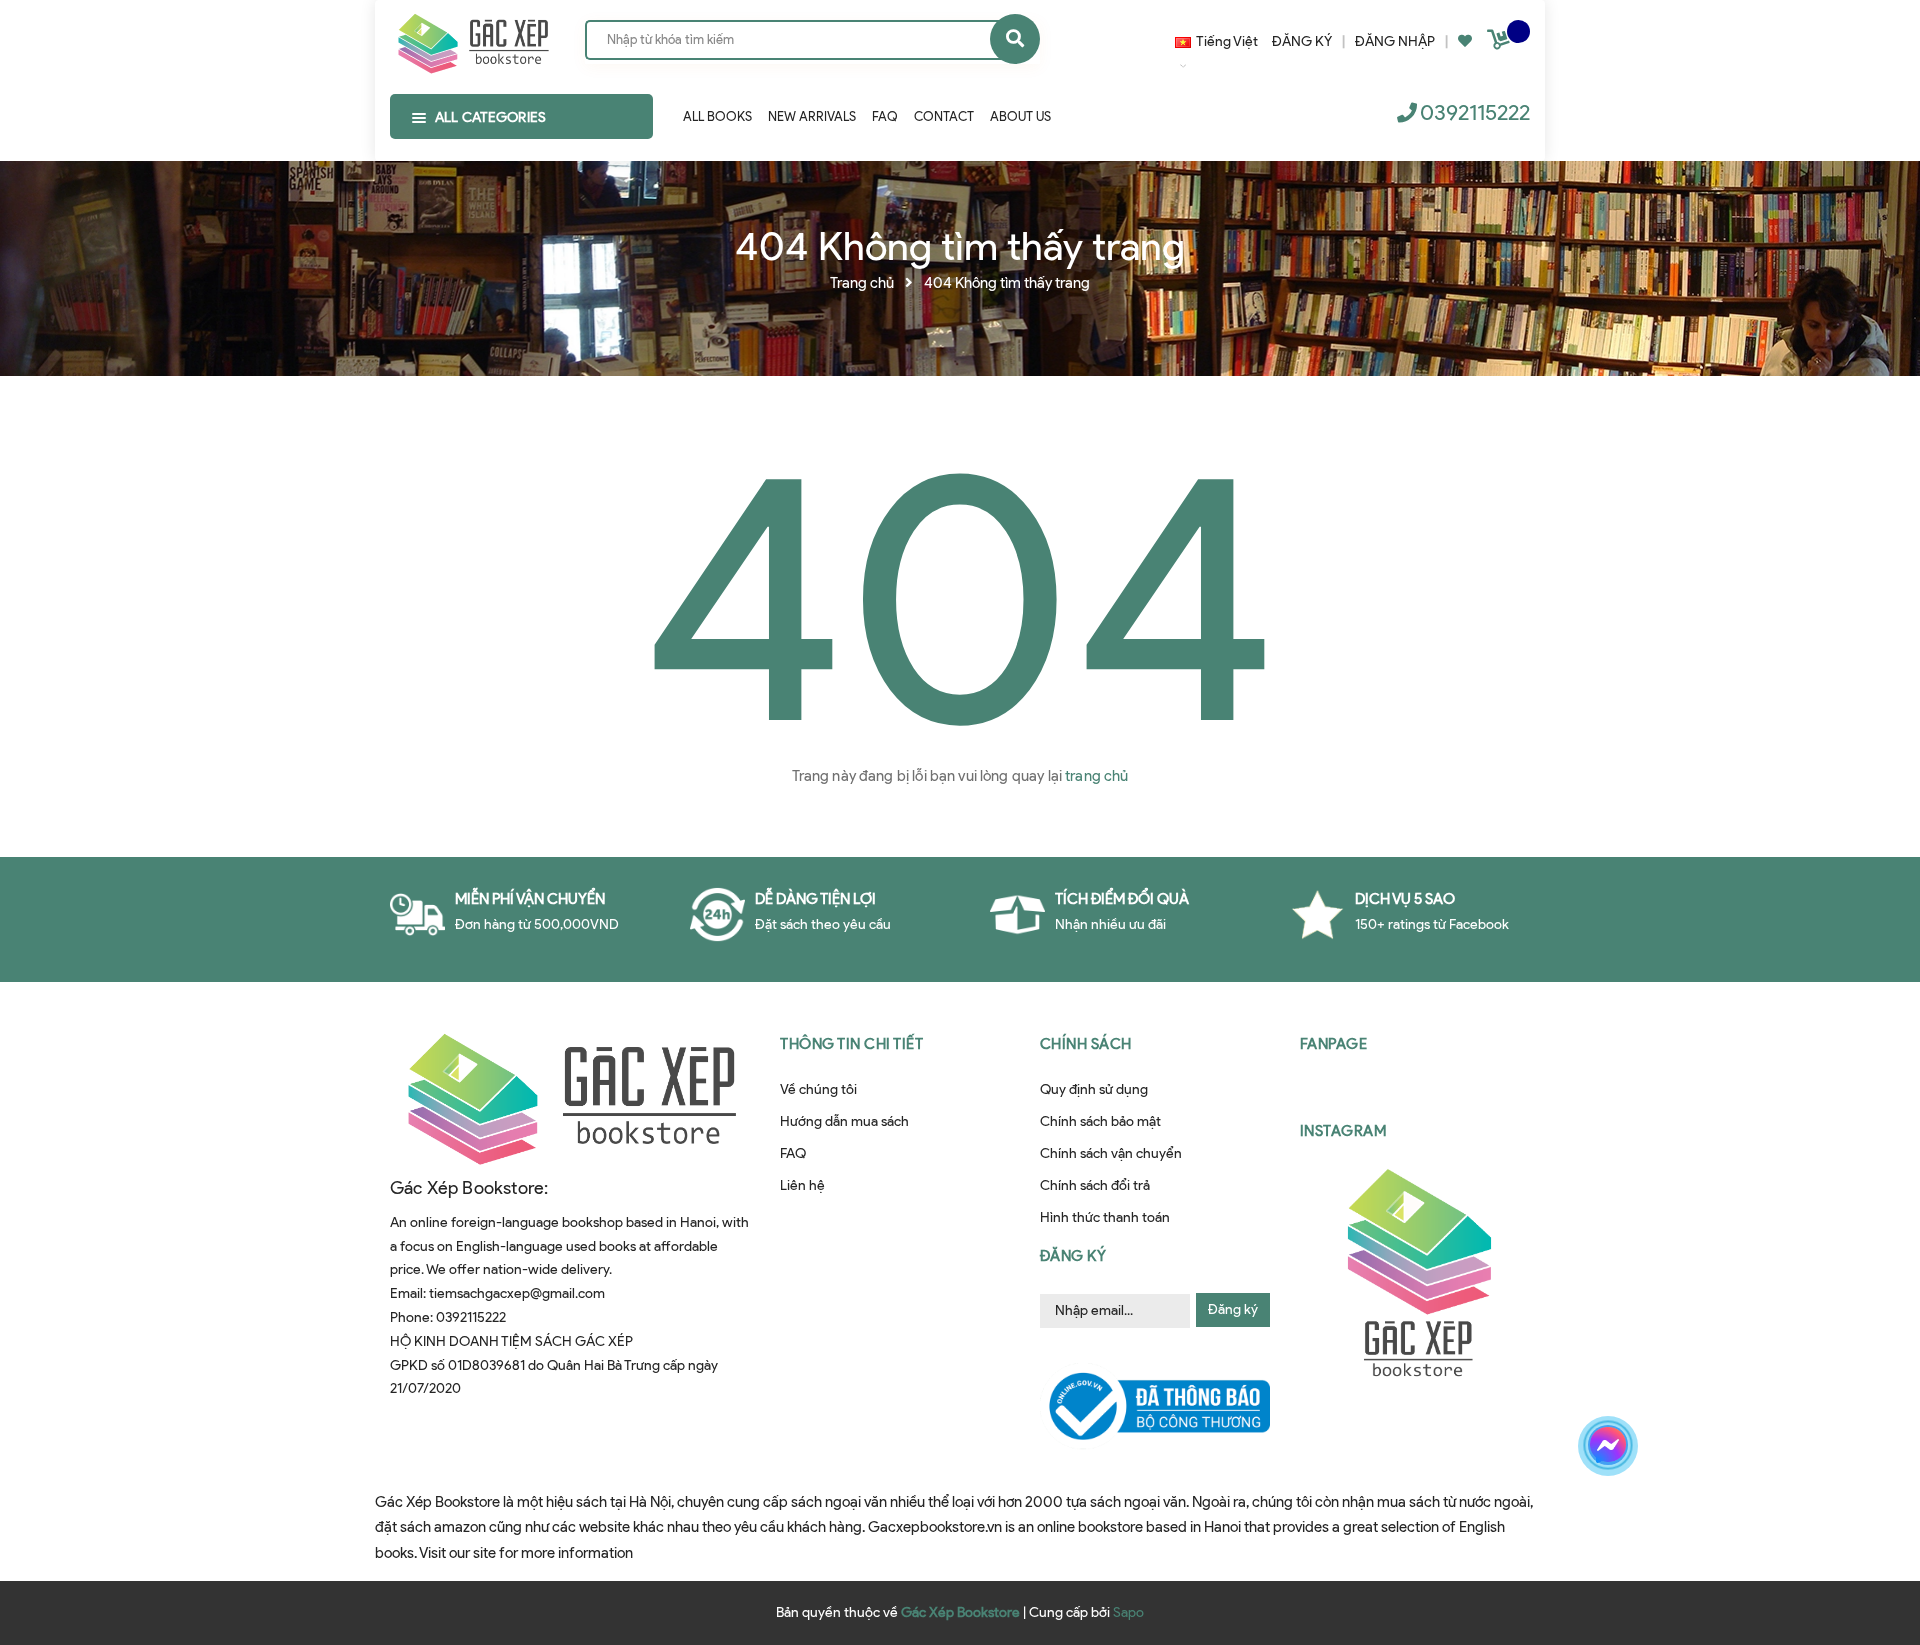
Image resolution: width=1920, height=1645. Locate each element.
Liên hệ (802, 1185)
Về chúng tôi (818, 1089)
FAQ (793, 1153)
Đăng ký (1233, 1309)
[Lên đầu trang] (1603, 1516)
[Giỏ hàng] (1501, 43)
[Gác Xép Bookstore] (472, 39)
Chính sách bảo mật (1100, 1121)
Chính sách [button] (1086, 1044)
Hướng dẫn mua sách (844, 1121)
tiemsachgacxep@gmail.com (517, 1293)
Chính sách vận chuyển (1111, 1153)
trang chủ (1096, 776)
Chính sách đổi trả (1095, 1185)
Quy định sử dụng (1094, 1089)
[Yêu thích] (1465, 41)
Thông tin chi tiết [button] (851, 1044)
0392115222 (1475, 112)
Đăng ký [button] (1073, 1256)
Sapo (1128, 1612)
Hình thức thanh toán (1105, 1217)
